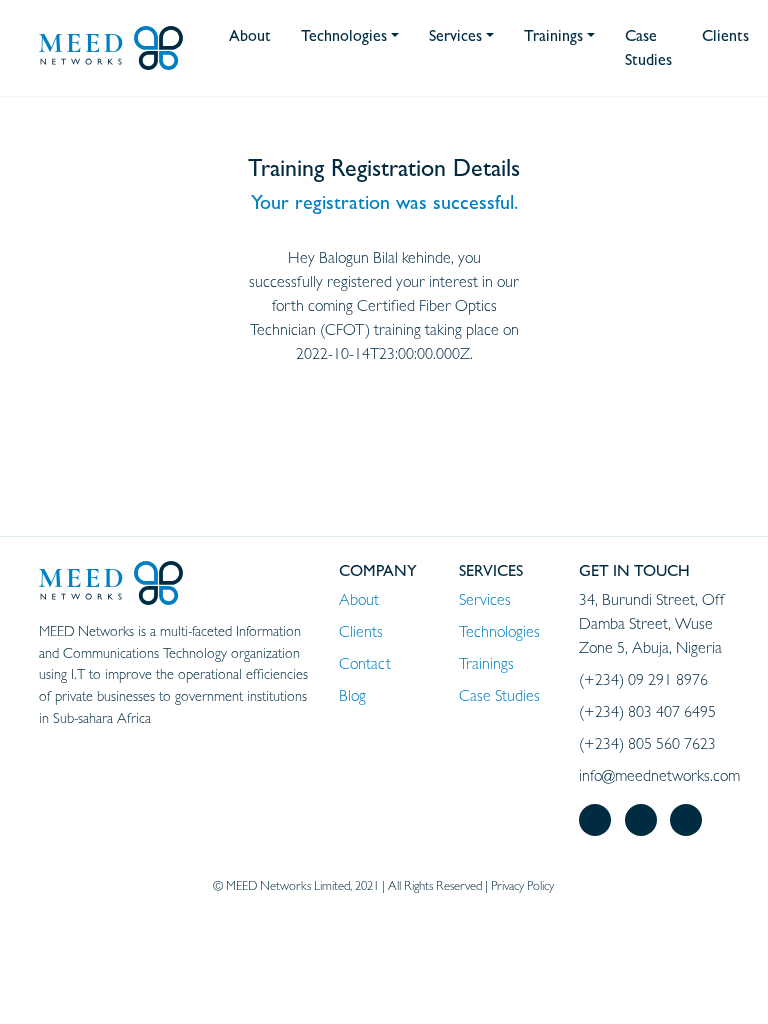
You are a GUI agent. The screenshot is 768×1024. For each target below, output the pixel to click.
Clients (361, 631)
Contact (365, 663)
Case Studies (499, 695)
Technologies (499, 631)
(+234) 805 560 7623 (647, 743)
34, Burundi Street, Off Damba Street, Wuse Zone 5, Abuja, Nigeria (652, 623)
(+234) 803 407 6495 (647, 711)
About (359, 599)
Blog (352, 695)
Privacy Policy (522, 885)
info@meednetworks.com (659, 775)
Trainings (486, 663)
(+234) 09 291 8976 (643, 679)
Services (485, 599)
